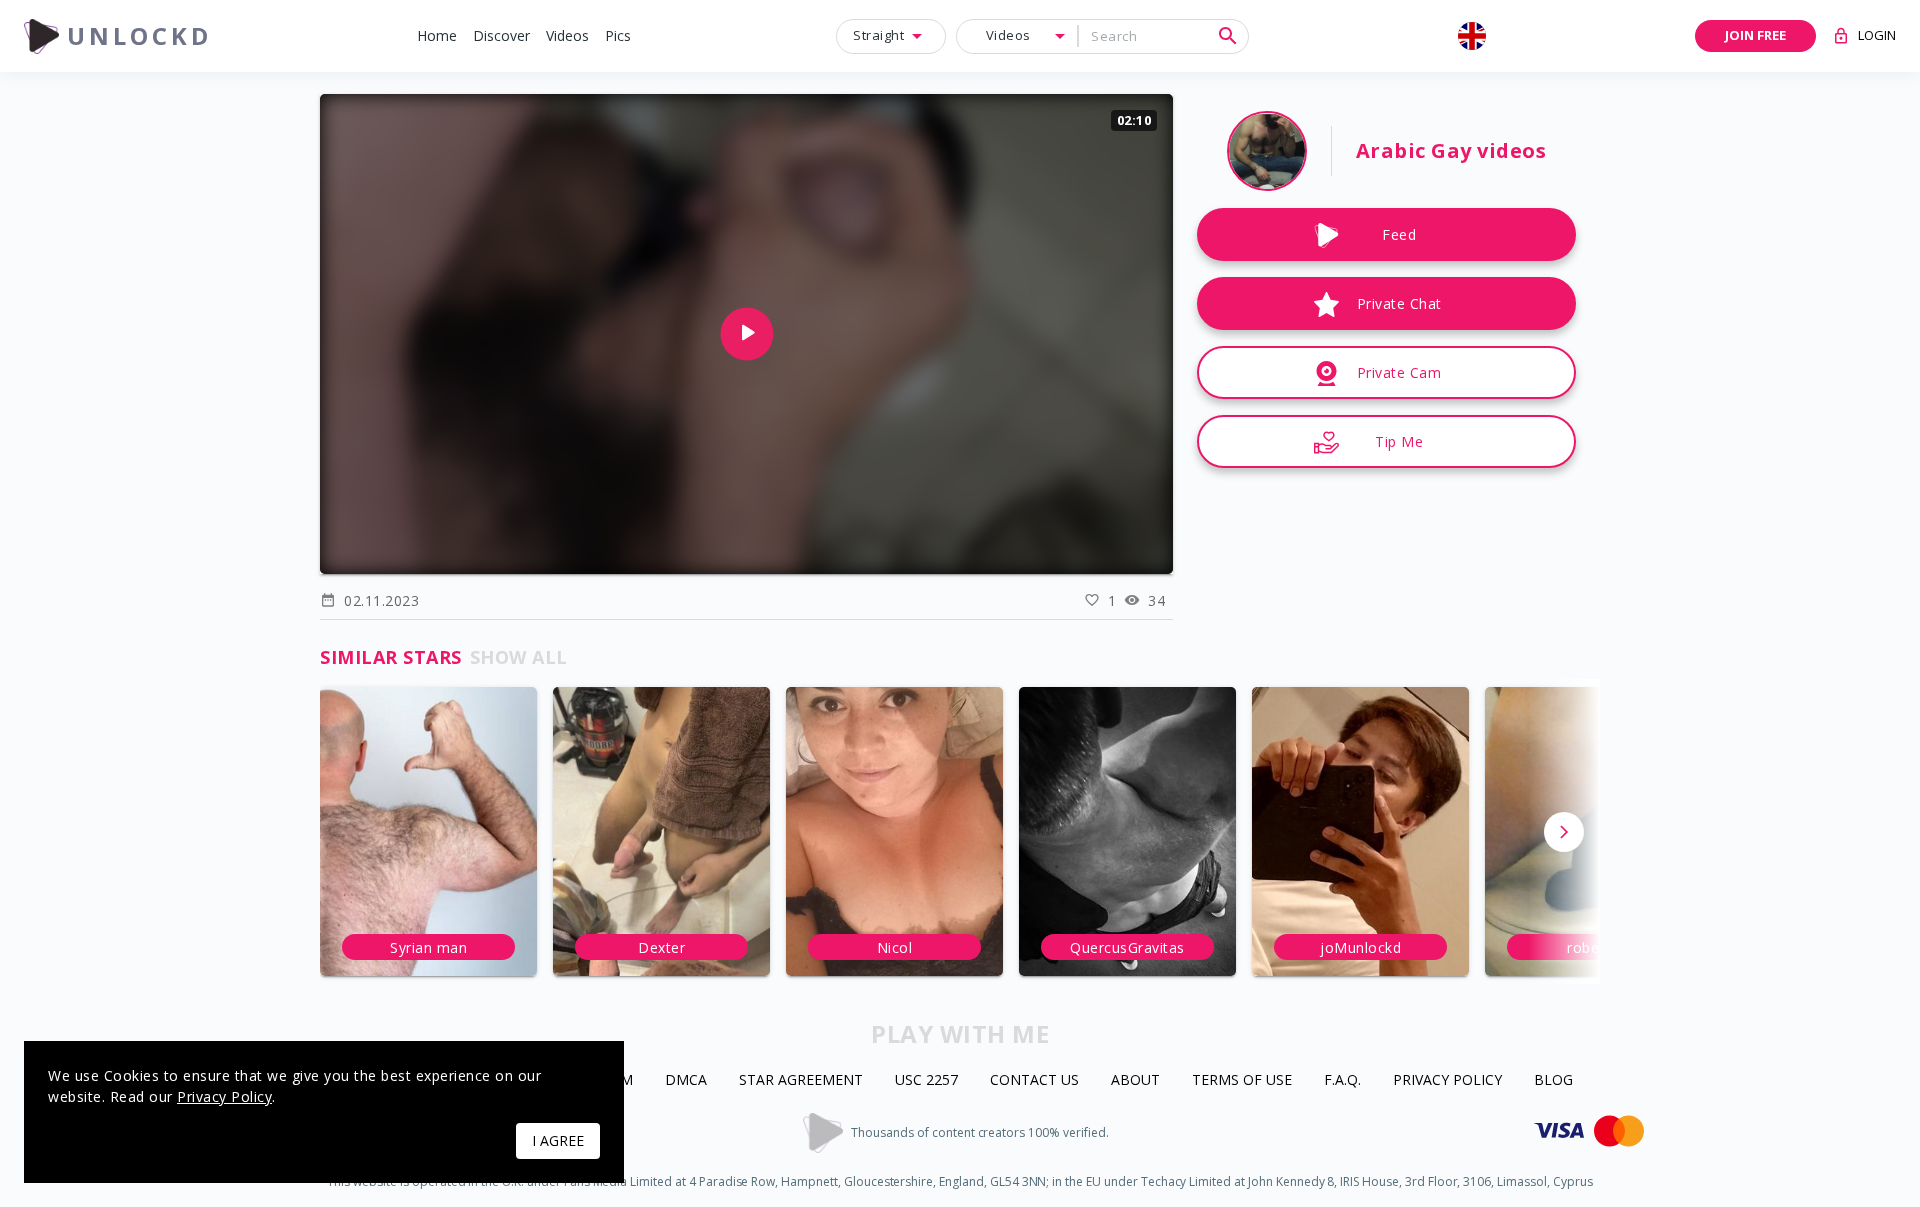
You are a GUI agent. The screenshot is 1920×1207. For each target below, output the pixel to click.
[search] (1228, 36)
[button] (437, 36)
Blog (1553, 1080)
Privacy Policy (1447, 1080)
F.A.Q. (1342, 1080)
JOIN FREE (1755, 35)
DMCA (686, 1080)
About (1135, 1080)
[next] (1564, 832)
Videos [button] (1008, 35)
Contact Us (1034, 1080)
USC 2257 (926, 1080)
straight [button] (878, 35)
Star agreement (801, 1080)
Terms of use (1242, 1080)
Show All (519, 657)
